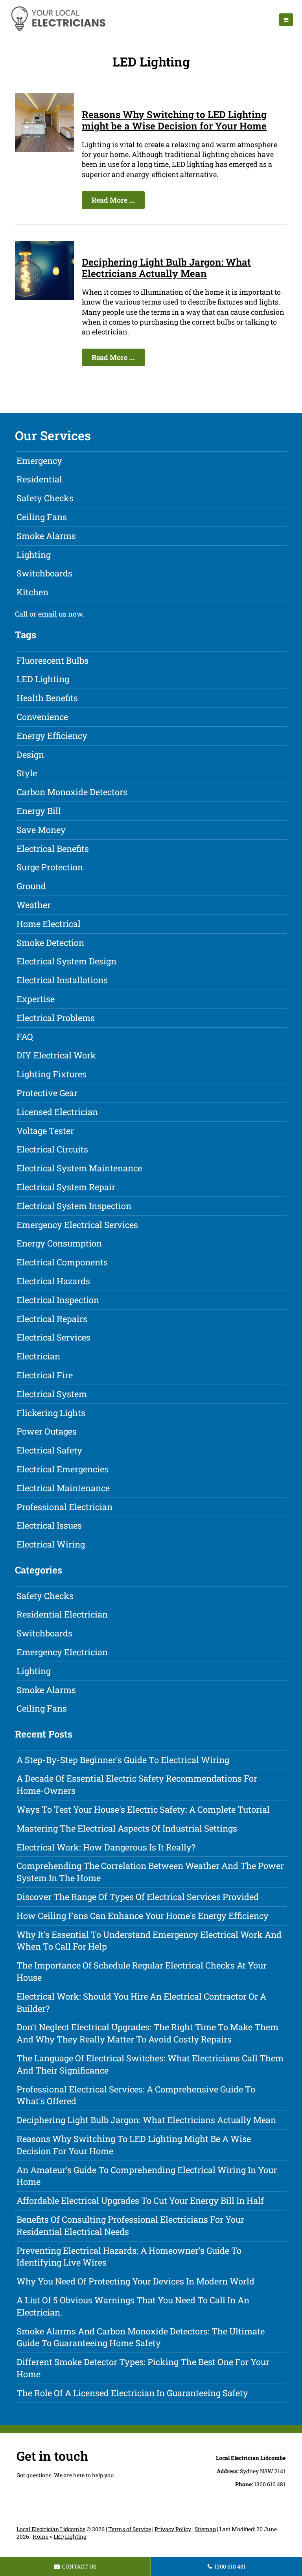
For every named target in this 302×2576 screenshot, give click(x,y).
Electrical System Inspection (74, 1206)
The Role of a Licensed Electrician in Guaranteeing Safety (132, 2393)
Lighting (34, 555)
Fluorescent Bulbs (52, 660)
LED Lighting (43, 679)
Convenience (42, 717)
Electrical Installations (62, 980)
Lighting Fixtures (52, 1074)
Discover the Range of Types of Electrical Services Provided (138, 1897)
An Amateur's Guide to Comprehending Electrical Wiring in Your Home (147, 2176)
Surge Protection (50, 867)
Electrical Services (53, 1337)
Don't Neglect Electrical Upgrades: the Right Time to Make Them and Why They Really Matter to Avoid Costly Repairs (147, 2033)
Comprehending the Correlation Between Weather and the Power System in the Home (150, 1872)
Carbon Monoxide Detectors (72, 792)
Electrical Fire (45, 1375)
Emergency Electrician (62, 1652)
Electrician (38, 1356)
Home (41, 2536)
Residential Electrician (62, 1614)
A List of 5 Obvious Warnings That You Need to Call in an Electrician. (133, 2306)
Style (27, 773)
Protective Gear (47, 1093)
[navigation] (286, 20)
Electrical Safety (49, 1450)
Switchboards (44, 573)
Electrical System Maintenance (79, 1168)
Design (30, 754)
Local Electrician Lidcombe (51, 2529)
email (48, 614)
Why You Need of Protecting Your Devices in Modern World (135, 2281)
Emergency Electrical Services (77, 1225)
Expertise (36, 999)
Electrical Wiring (51, 1544)
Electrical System (52, 1394)
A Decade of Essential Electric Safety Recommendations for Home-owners (137, 1784)
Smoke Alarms (46, 536)
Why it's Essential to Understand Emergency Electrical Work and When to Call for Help (149, 1941)
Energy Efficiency (52, 736)
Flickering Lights (51, 1413)
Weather (34, 905)
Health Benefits (47, 698)
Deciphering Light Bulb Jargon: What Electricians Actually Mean (166, 268)
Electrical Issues (49, 1525)
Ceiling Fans (42, 517)
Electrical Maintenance (63, 1488)
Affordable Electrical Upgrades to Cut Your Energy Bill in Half (140, 2200)
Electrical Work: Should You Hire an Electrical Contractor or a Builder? (141, 2002)
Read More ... (113, 200)
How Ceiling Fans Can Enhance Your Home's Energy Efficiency (143, 1916)
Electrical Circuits (52, 1149)
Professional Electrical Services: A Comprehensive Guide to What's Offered (136, 2095)
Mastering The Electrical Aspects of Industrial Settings (127, 1828)
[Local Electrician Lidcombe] (58, 30)
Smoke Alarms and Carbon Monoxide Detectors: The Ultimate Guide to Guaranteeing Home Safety (141, 2337)
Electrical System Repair (66, 1187)
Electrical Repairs (52, 1319)
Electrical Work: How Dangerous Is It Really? (106, 1847)
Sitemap (205, 2529)
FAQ (25, 1037)
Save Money (41, 830)
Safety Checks (45, 498)
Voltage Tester (45, 1131)
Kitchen (32, 592)
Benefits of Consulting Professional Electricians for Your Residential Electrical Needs (130, 2225)
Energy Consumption (59, 1243)
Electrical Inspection (58, 1300)
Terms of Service (130, 2529)
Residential (39, 479)
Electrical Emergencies (63, 1469)
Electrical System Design (66, 961)
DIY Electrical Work (56, 1055)
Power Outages (47, 1431)
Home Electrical (49, 924)
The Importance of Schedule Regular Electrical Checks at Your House (142, 1971)
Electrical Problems (56, 1018)
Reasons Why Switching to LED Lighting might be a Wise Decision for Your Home (174, 120)
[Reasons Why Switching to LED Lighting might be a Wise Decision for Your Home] (44, 150)
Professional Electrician (64, 1507)
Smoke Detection (50, 943)
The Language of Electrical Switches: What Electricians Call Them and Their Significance (150, 2064)
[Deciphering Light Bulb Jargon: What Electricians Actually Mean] (44, 297)
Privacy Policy (173, 2529)
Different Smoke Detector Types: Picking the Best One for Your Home (143, 2368)
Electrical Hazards (53, 1281)
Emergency (39, 461)
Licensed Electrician (57, 1112)
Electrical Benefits (53, 849)
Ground (31, 886)
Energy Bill (39, 811)
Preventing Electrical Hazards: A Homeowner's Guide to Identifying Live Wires (129, 2257)
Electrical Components (62, 1262)
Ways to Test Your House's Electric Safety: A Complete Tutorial (143, 1809)
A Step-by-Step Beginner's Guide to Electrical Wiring (123, 1760)
